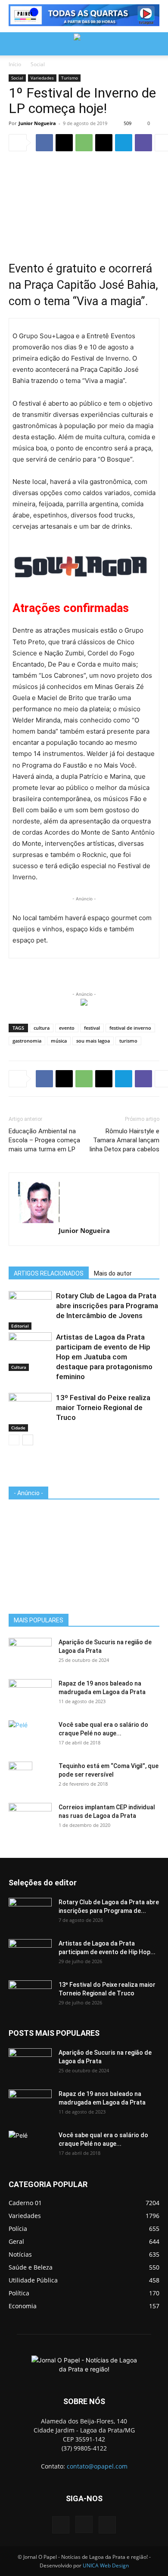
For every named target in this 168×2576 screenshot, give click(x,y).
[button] (15, 44)
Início (15, 64)
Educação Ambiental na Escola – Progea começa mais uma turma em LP (44, 1140)
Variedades (42, 78)
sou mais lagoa (93, 1041)
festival (92, 1028)
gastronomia (27, 1041)
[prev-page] (14, 1440)
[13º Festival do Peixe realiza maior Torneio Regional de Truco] (30, 1408)
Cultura (19, 1367)
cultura (42, 1028)
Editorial (20, 1326)
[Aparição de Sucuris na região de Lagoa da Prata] (30, 1653)
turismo (128, 1041)
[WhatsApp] (84, 143)
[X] (64, 143)
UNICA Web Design (106, 2565)
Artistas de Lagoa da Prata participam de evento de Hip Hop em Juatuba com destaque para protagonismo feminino (104, 1357)
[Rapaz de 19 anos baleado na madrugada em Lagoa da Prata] (30, 1694)
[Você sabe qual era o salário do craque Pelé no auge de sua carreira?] (30, 1734)
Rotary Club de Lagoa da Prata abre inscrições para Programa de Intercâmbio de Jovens (107, 1306)
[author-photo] (84, 1202)
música (59, 1041)
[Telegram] (124, 143)
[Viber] (143, 143)
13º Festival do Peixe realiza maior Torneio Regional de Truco (103, 1407)
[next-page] (28, 1440)
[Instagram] (84, 2524)
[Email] (104, 143)
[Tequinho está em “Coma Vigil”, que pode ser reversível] (20, 1777)
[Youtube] (107, 2525)
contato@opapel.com (97, 2466)
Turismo (70, 78)
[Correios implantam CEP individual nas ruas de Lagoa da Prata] (30, 1818)
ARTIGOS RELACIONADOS (49, 1273)
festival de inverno (130, 1028)
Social (38, 64)
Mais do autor (113, 1273)
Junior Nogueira (37, 123)
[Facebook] (44, 143)
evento (67, 1028)
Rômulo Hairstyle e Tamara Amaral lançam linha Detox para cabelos (124, 1140)
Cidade (18, 1428)
